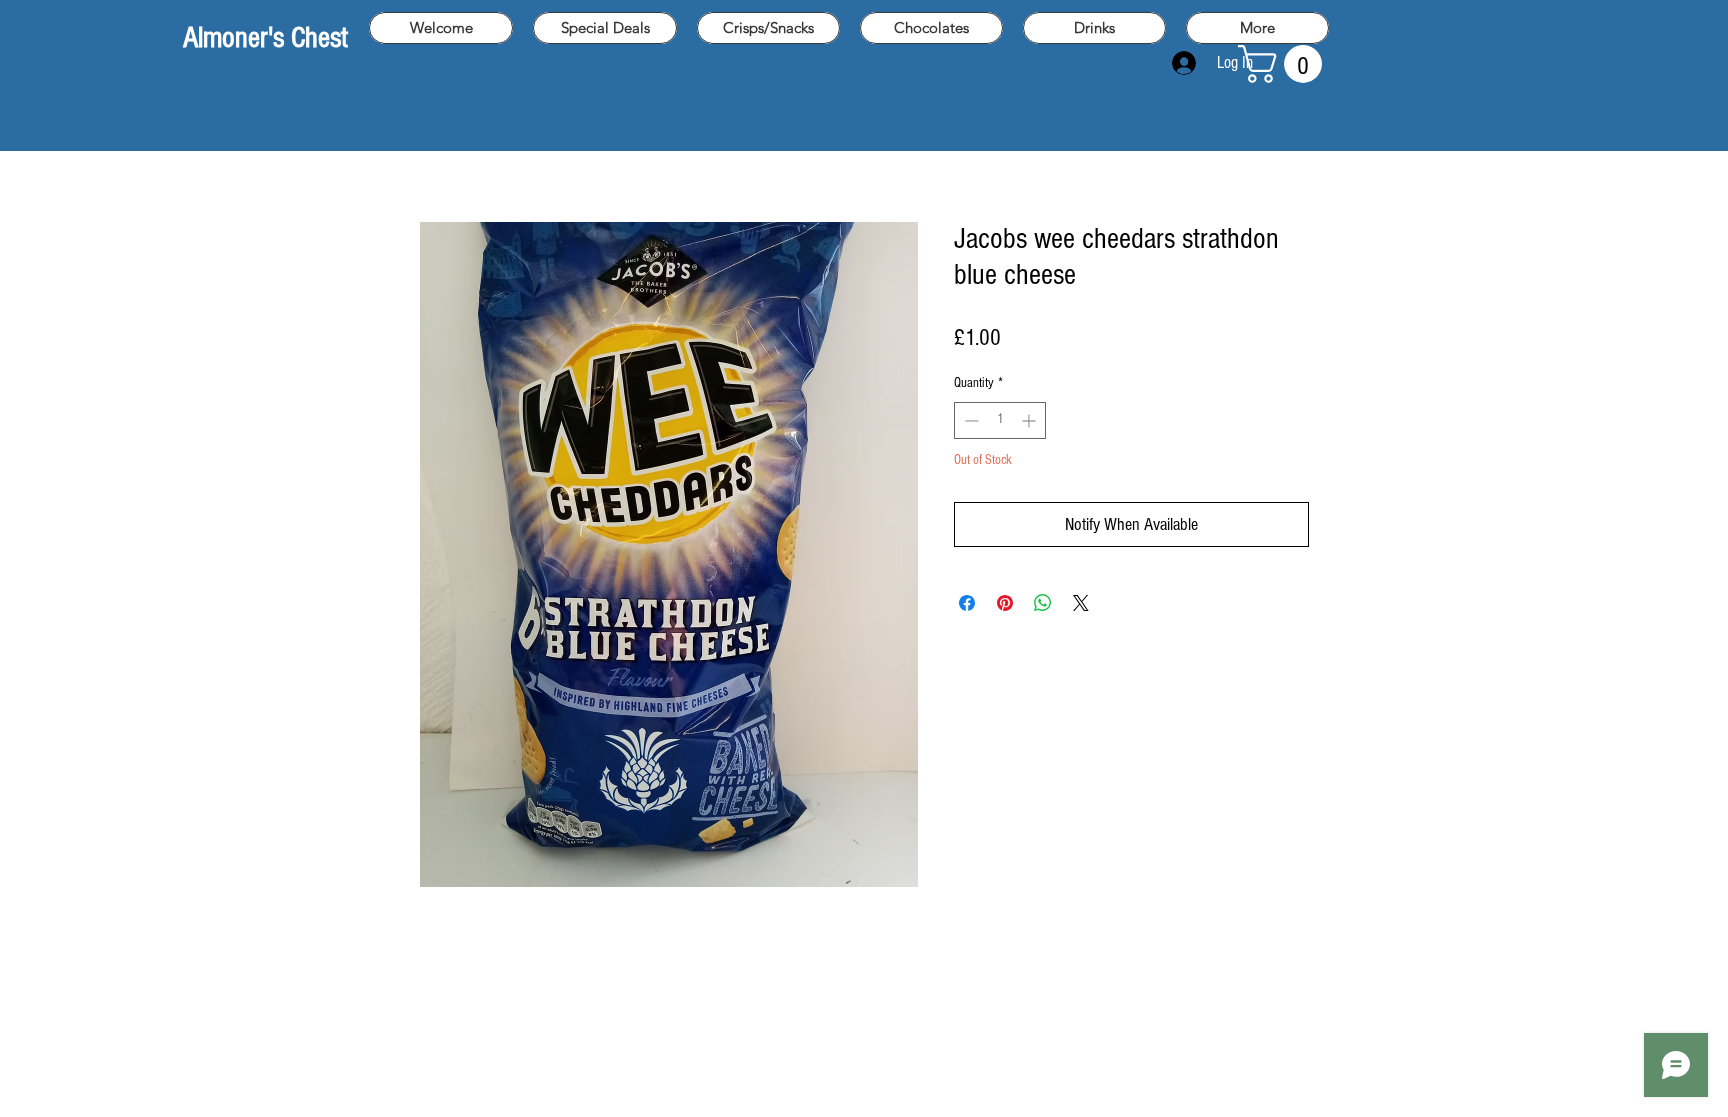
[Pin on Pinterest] (1005, 603)
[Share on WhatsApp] (1043, 603)
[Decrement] (969, 420)
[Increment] (1030, 420)
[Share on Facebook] (967, 603)
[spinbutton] (1000, 420)
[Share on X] (1081, 603)
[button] (1284, 64)
